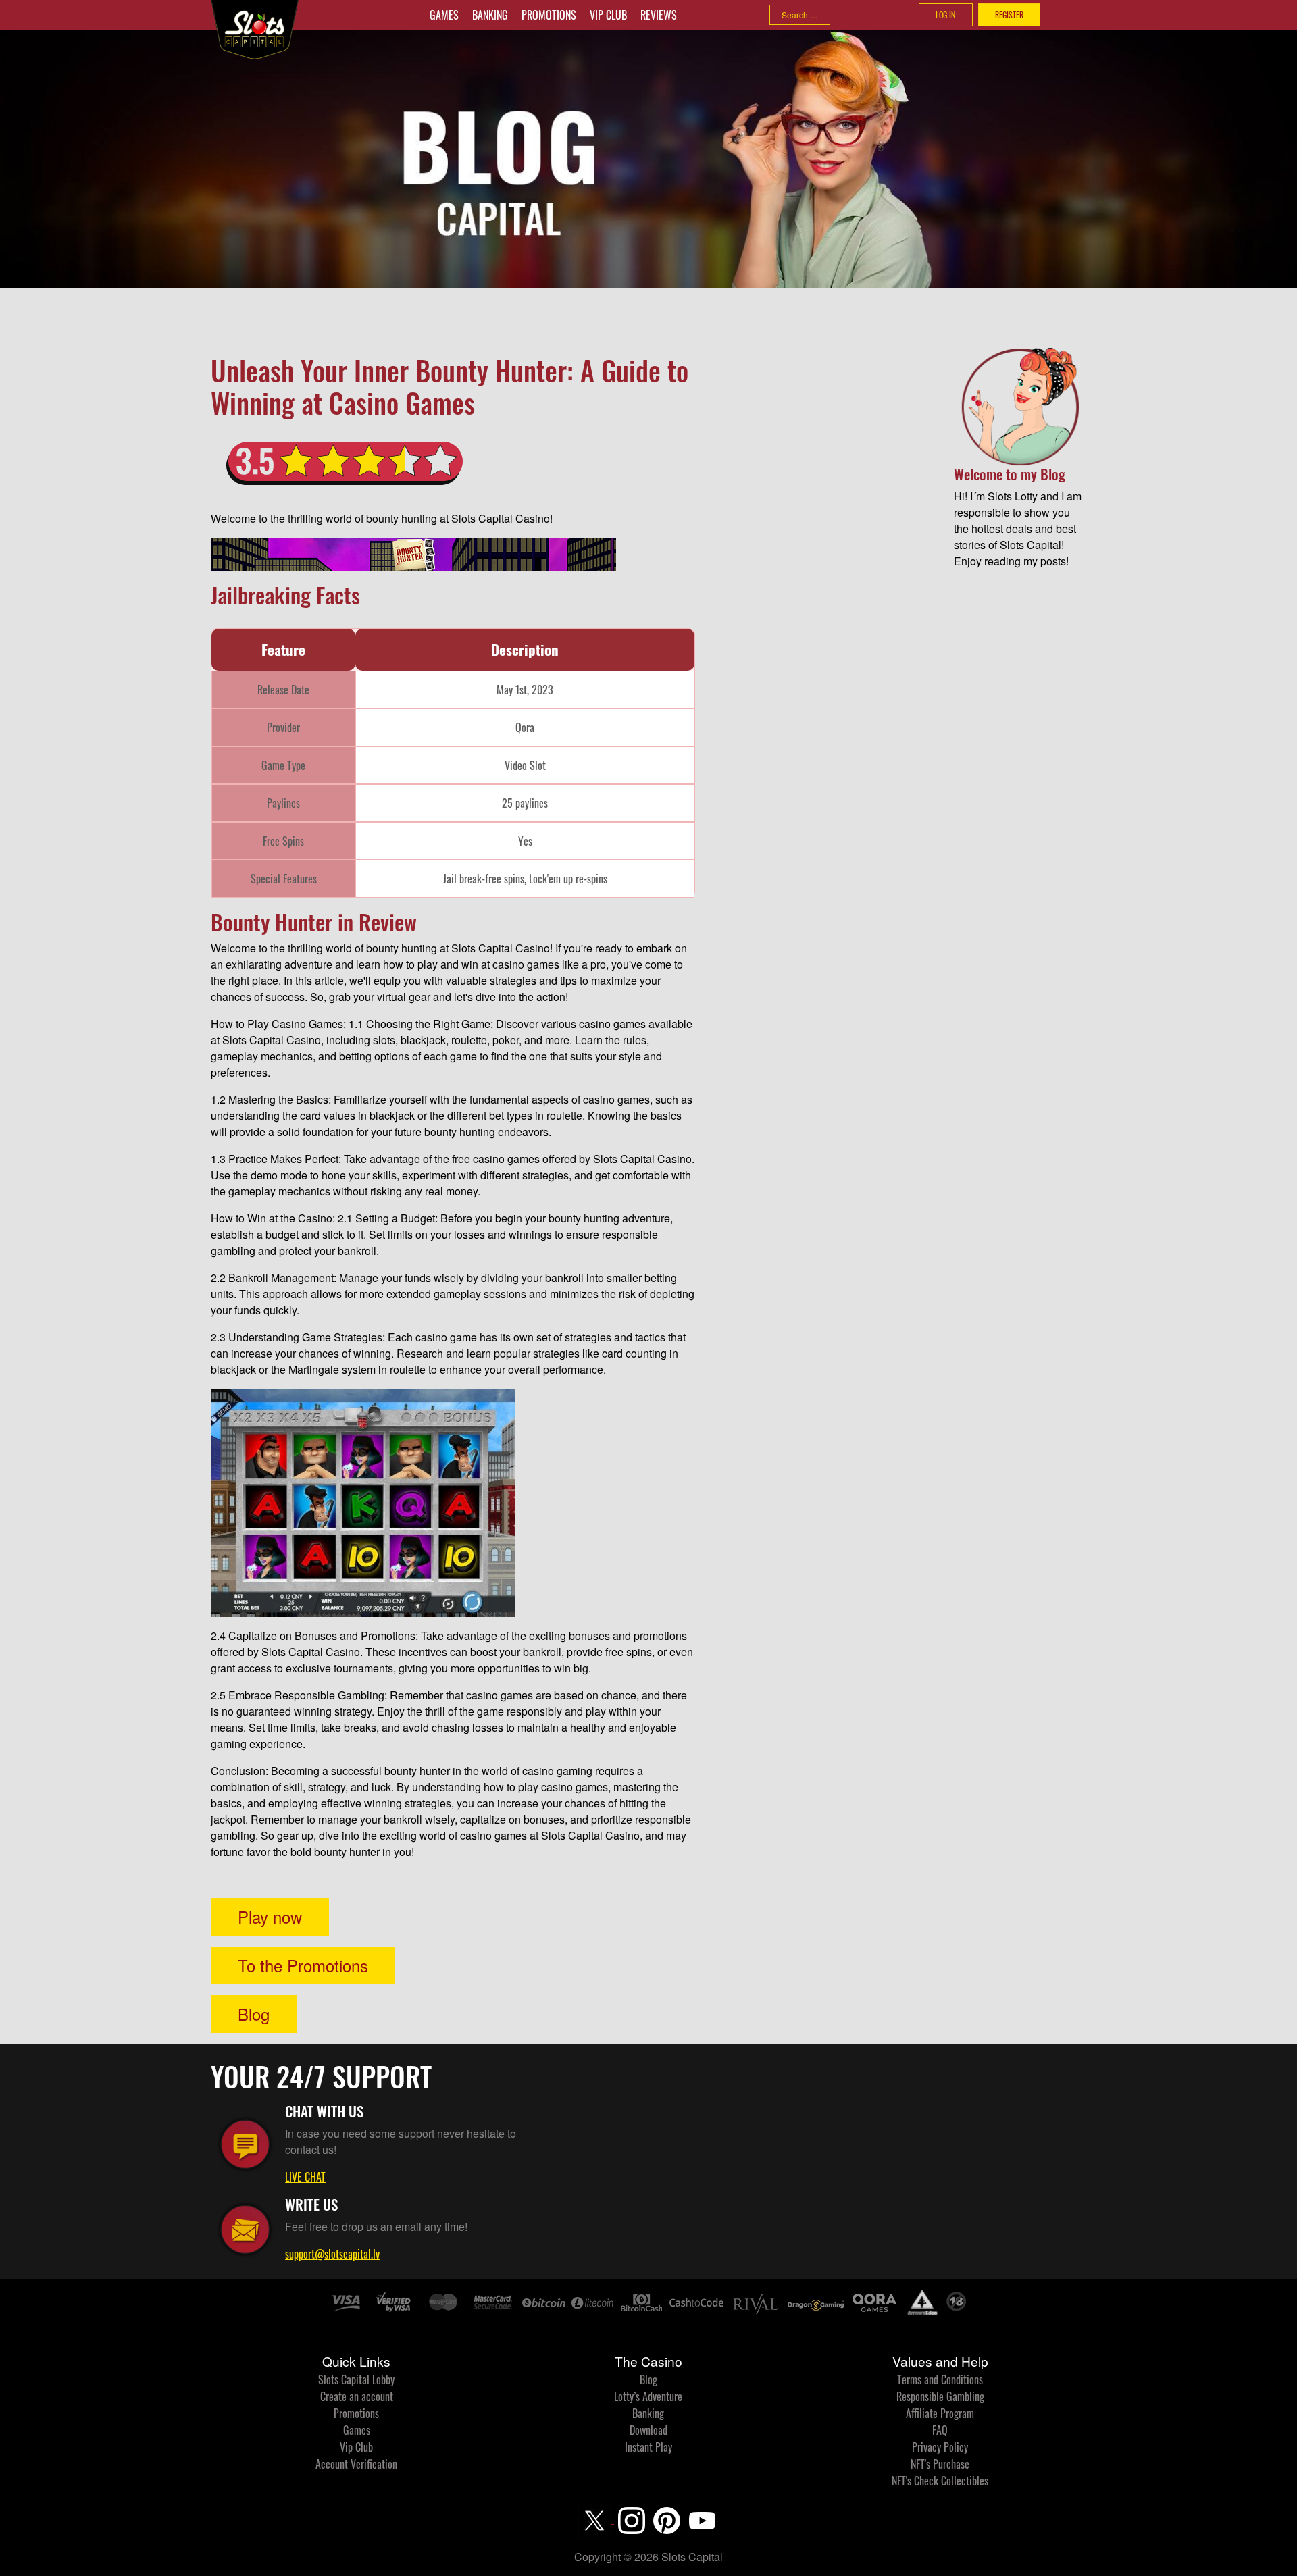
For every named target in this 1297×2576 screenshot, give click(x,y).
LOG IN (945, 15)
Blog (254, 2014)
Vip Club (608, 15)
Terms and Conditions (940, 2379)
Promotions (549, 15)
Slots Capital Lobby (356, 2379)
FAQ (940, 2430)
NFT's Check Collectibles (940, 2481)
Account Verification (356, 2464)
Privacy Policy (940, 2447)
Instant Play (648, 2447)
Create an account (357, 2396)
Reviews (659, 15)
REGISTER (1009, 15)
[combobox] (800, 15)
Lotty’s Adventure (648, 2396)
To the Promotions (303, 1965)
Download (648, 2430)
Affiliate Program (940, 2413)
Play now (270, 1916)
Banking (490, 15)
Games (444, 15)
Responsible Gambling (940, 2396)
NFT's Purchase (940, 2464)
